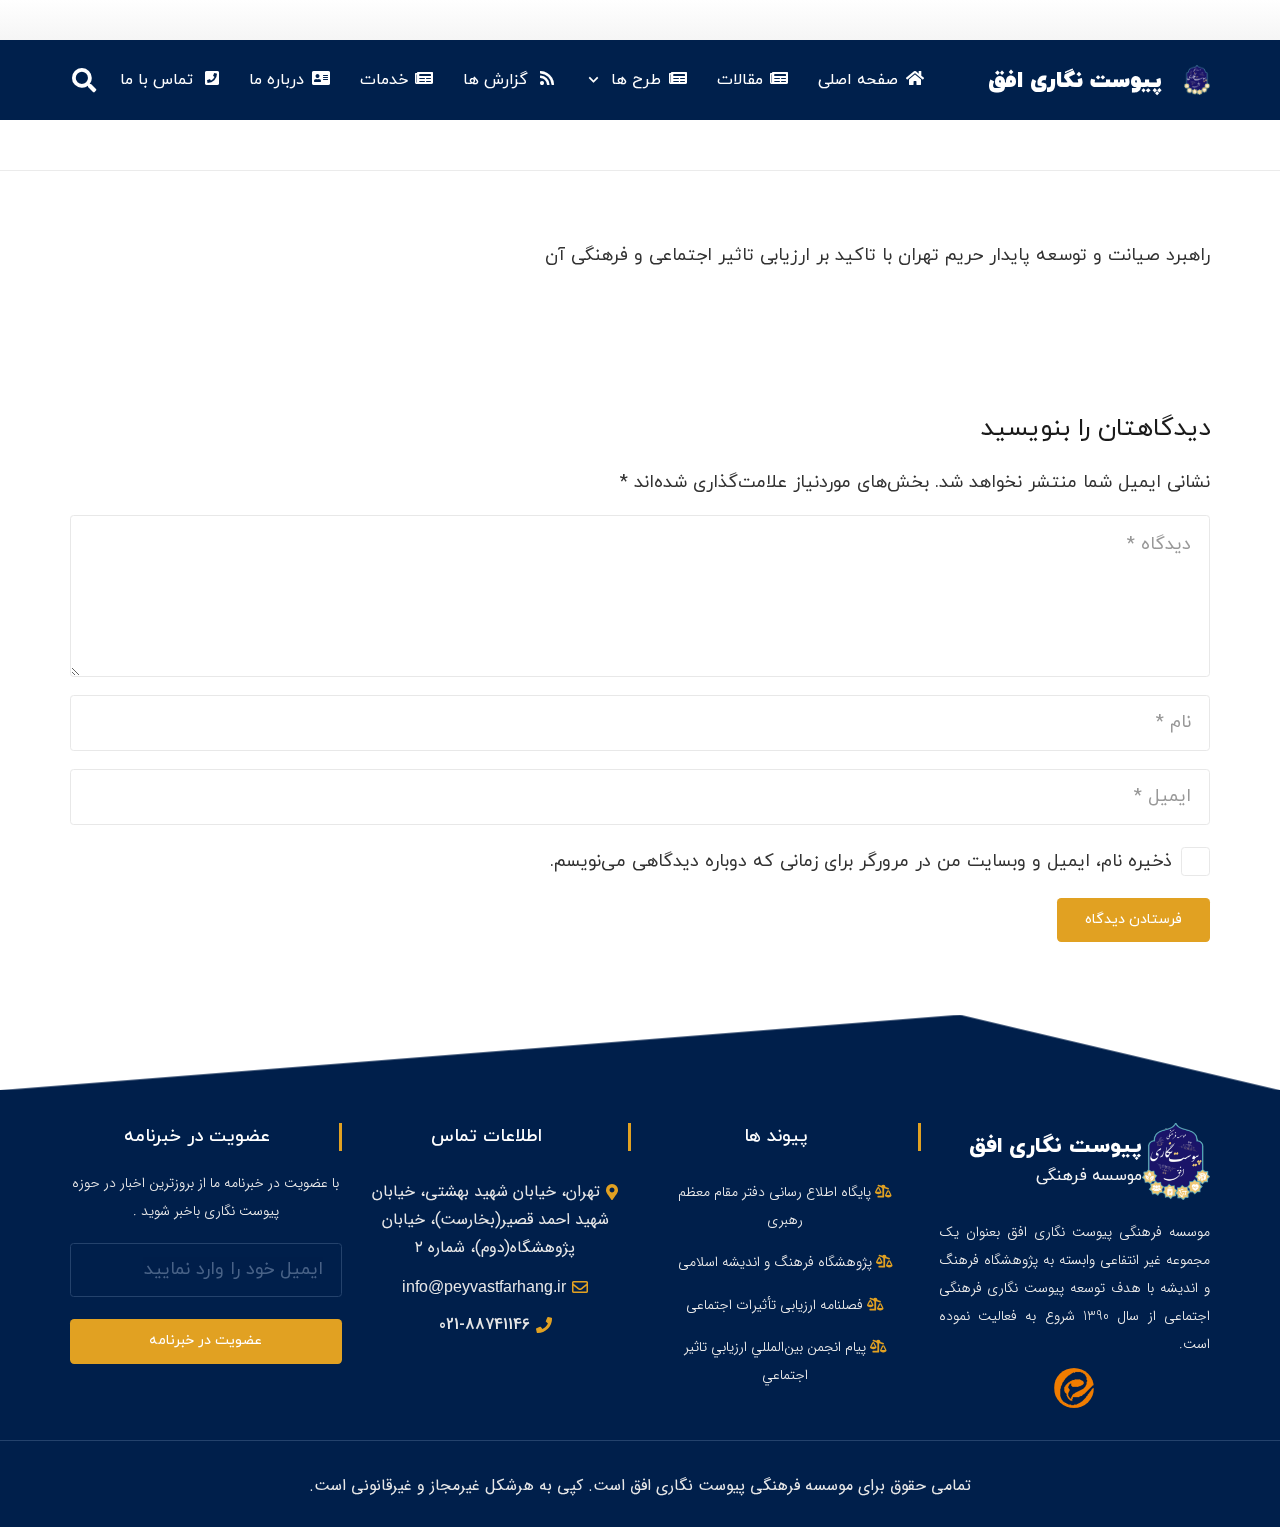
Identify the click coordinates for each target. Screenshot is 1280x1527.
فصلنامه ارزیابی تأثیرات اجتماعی (776, 1305)
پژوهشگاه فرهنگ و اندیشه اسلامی (777, 1262)
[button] (597, 80)
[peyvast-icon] (1197, 80)
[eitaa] (1075, 1388)
